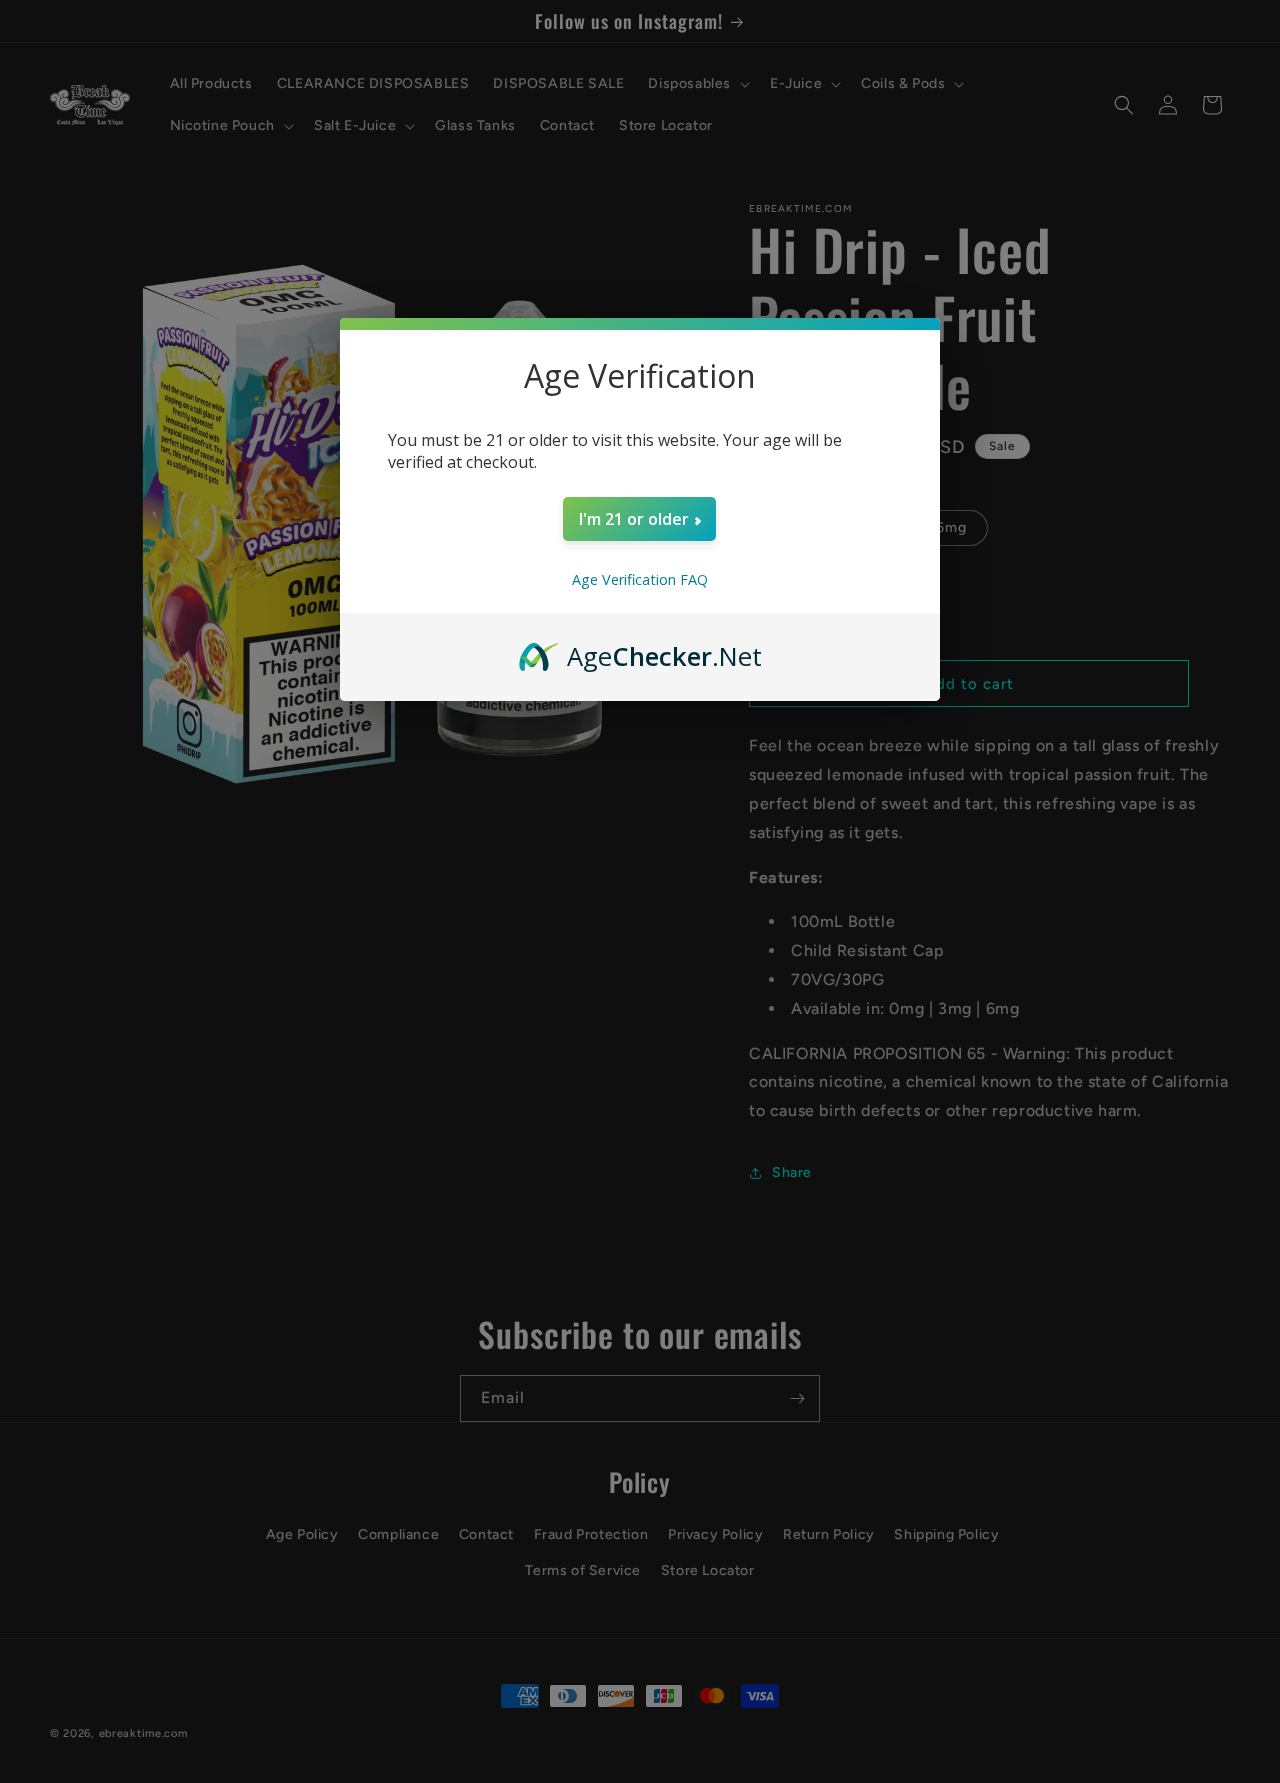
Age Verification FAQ (640, 579)
